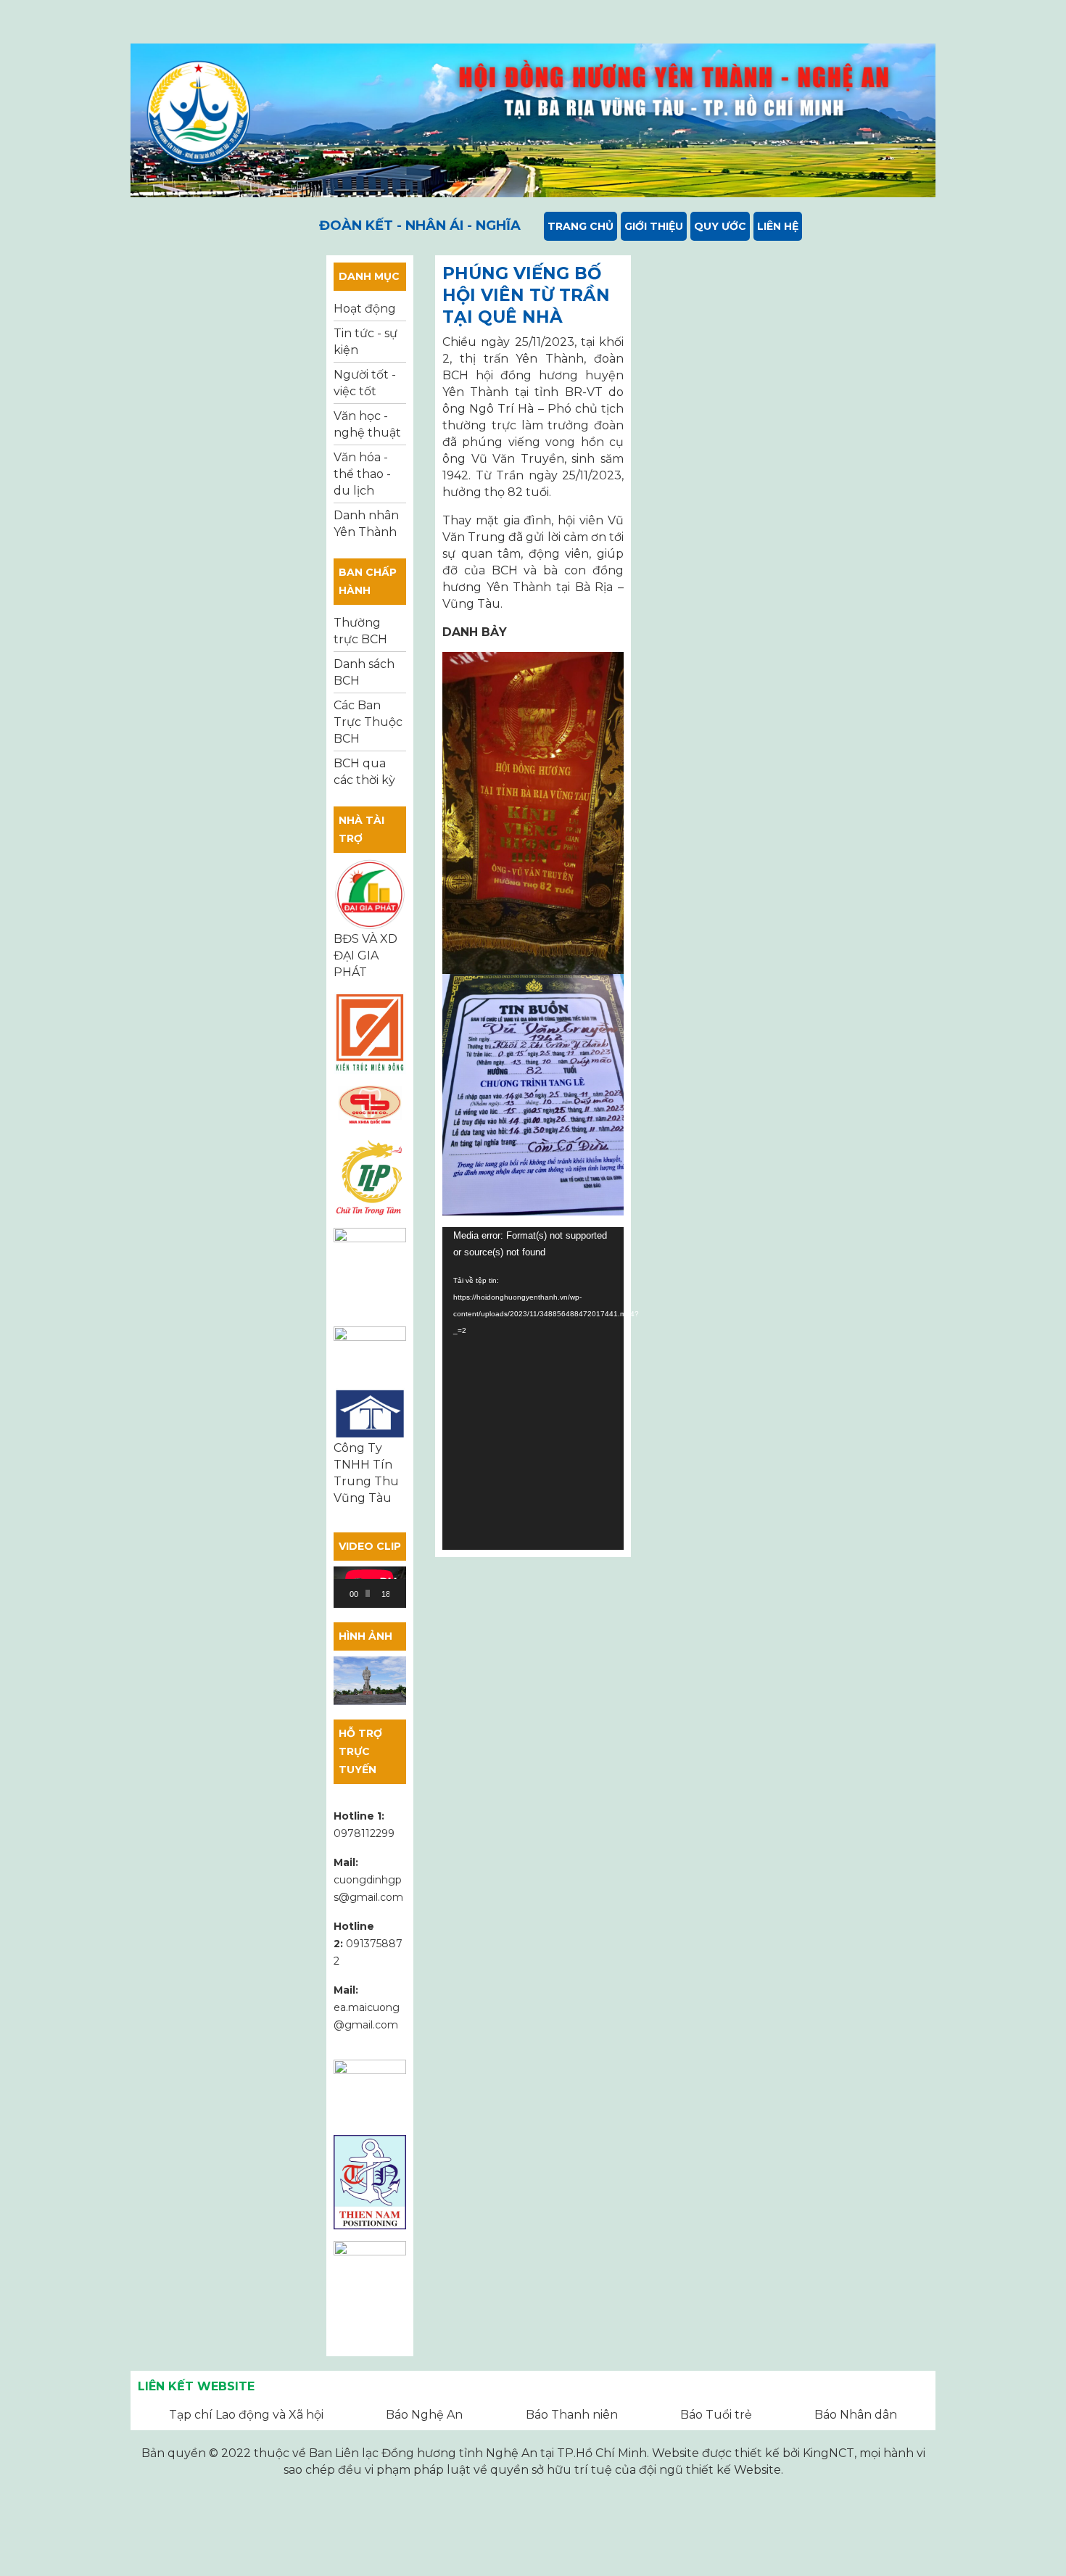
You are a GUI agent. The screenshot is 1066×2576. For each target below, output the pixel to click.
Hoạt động (365, 309)
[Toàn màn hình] (406, 1593)
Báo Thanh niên (572, 2415)
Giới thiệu (654, 226)
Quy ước (720, 226)
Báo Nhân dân (856, 2415)
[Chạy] (352, 1593)
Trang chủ (580, 226)
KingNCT (829, 2453)
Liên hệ (778, 226)
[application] (370, 1587)
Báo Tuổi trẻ (716, 2415)
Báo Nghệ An (424, 2415)
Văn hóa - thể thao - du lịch (362, 474)
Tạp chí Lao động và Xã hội (246, 2415)
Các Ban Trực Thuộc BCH (368, 722)
